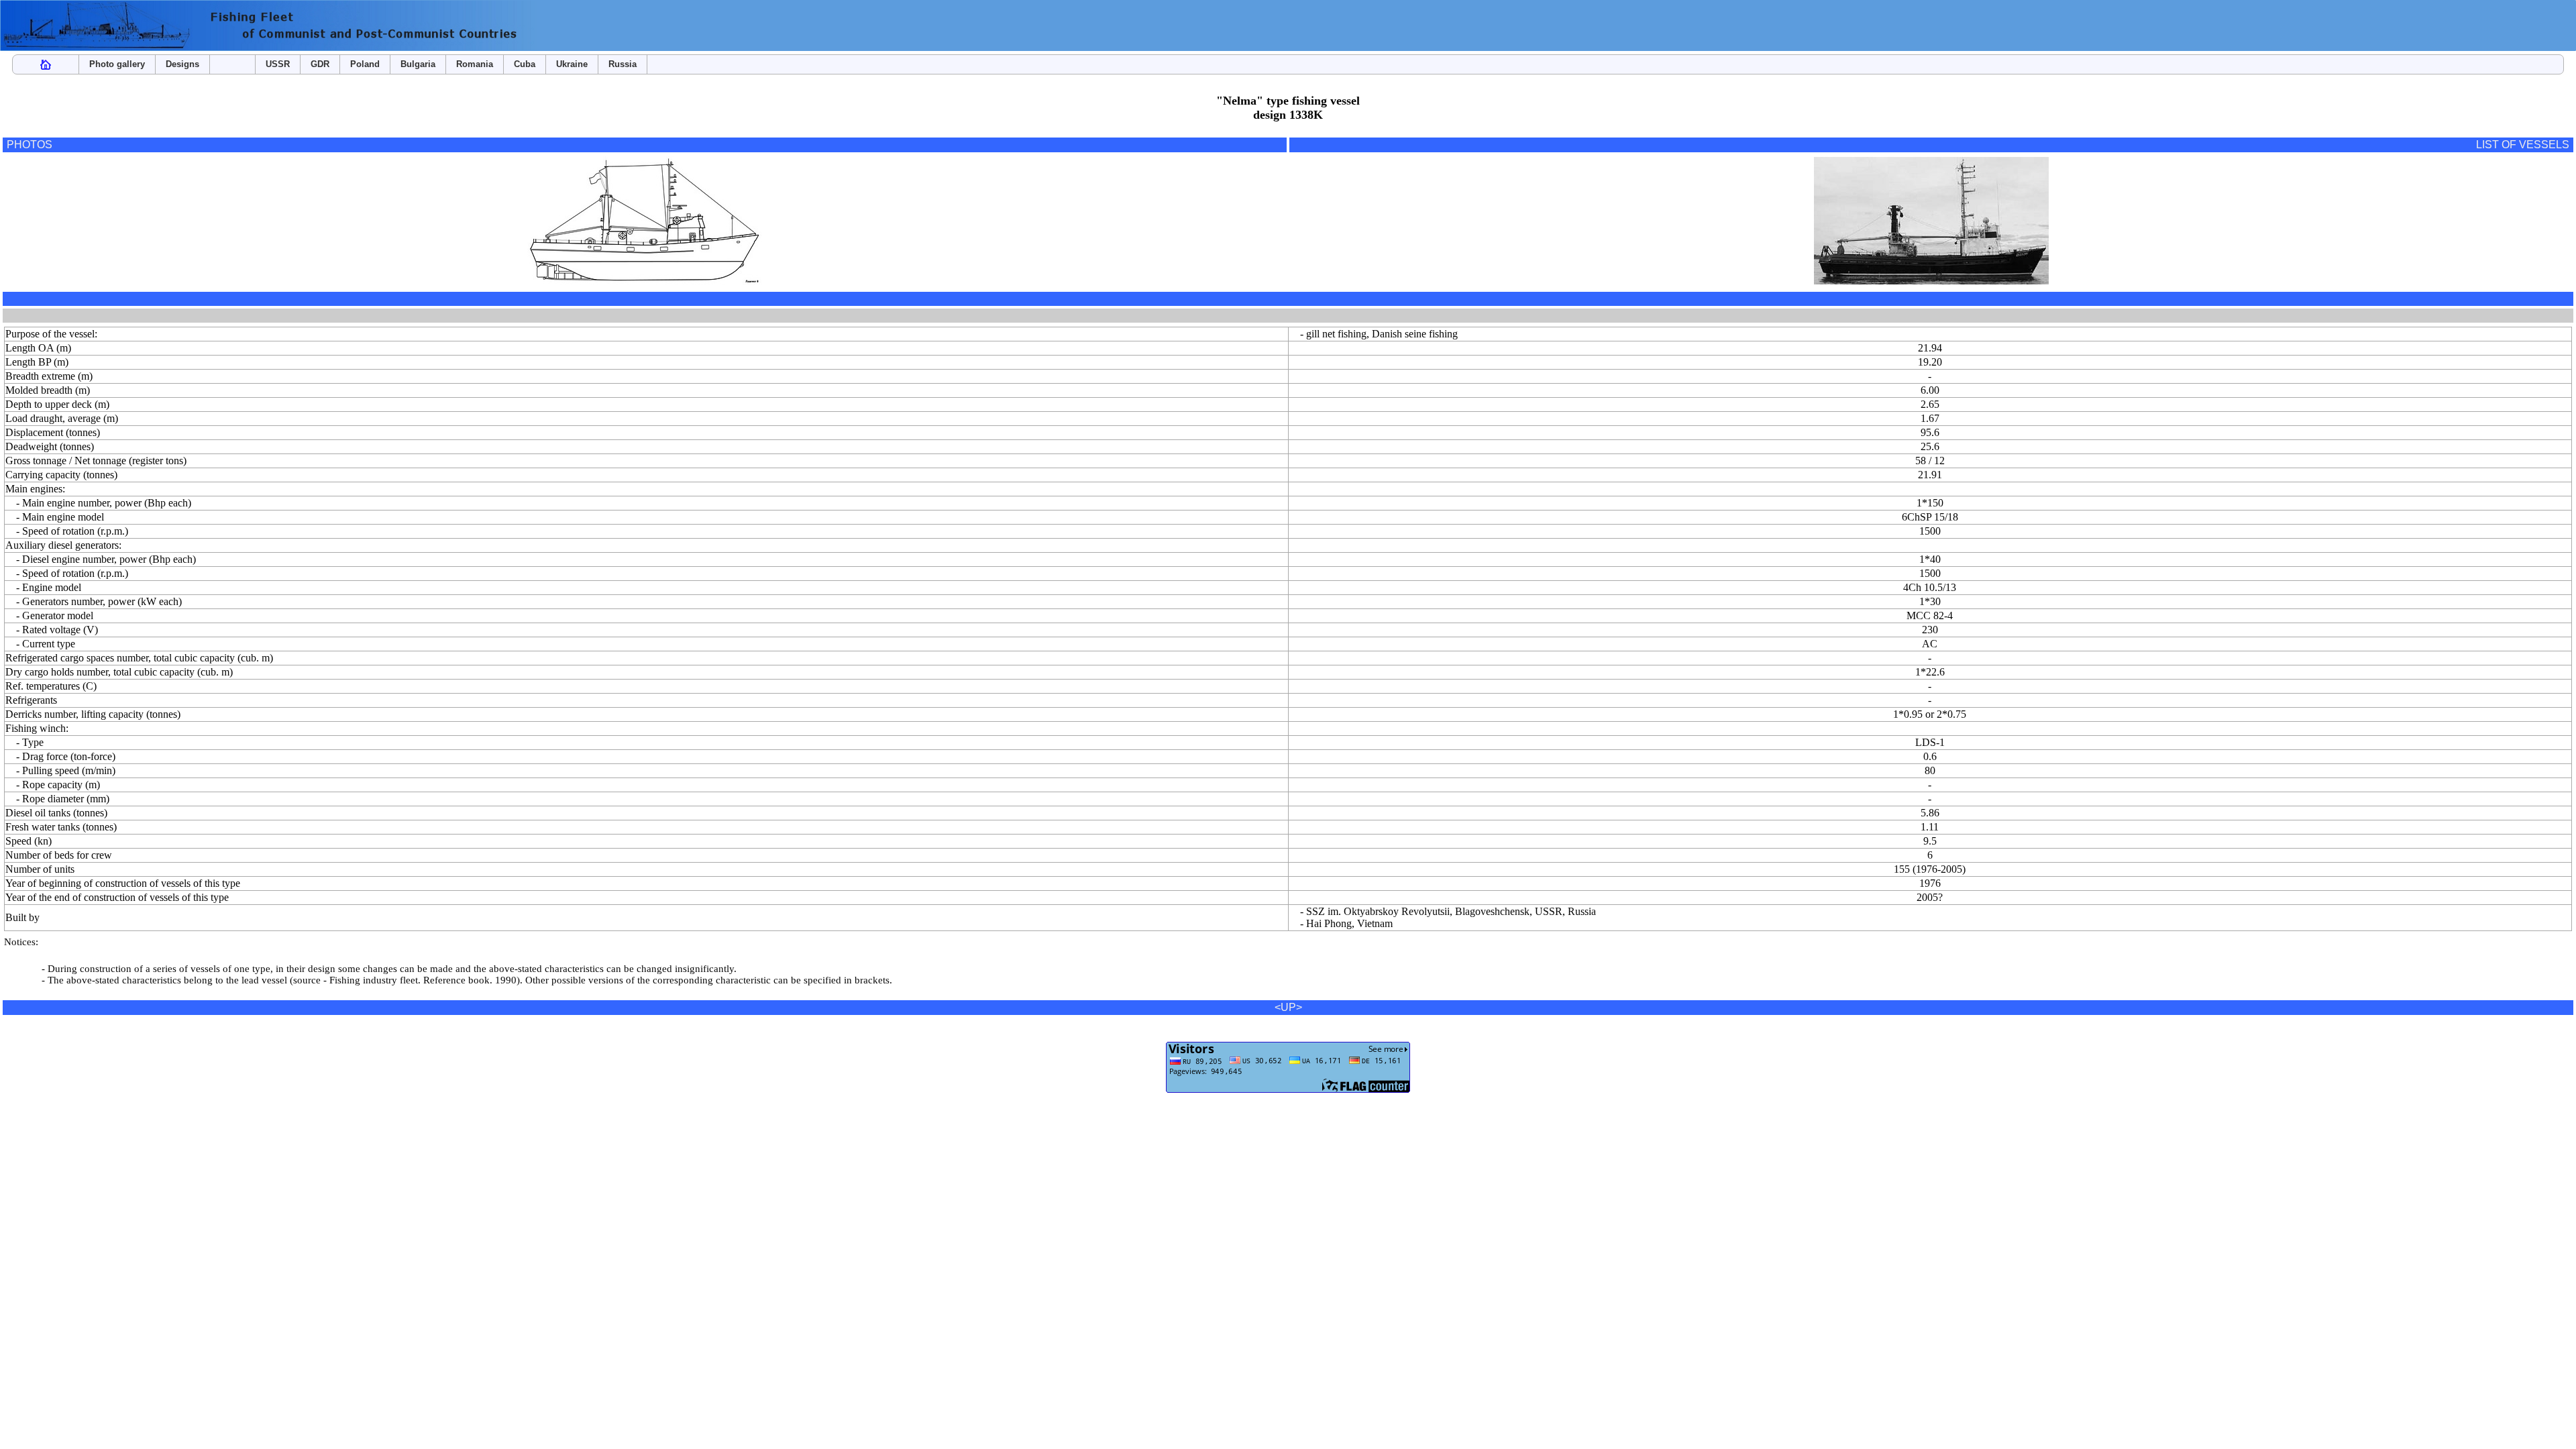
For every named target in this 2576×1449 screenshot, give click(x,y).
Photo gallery (117, 64)
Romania (475, 64)
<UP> (1288, 1007)
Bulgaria (418, 64)
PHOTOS (30, 145)
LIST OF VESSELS (2523, 145)
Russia (623, 64)
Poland (365, 64)
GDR (320, 64)
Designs (182, 64)
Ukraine (572, 64)
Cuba (525, 64)
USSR (278, 64)
